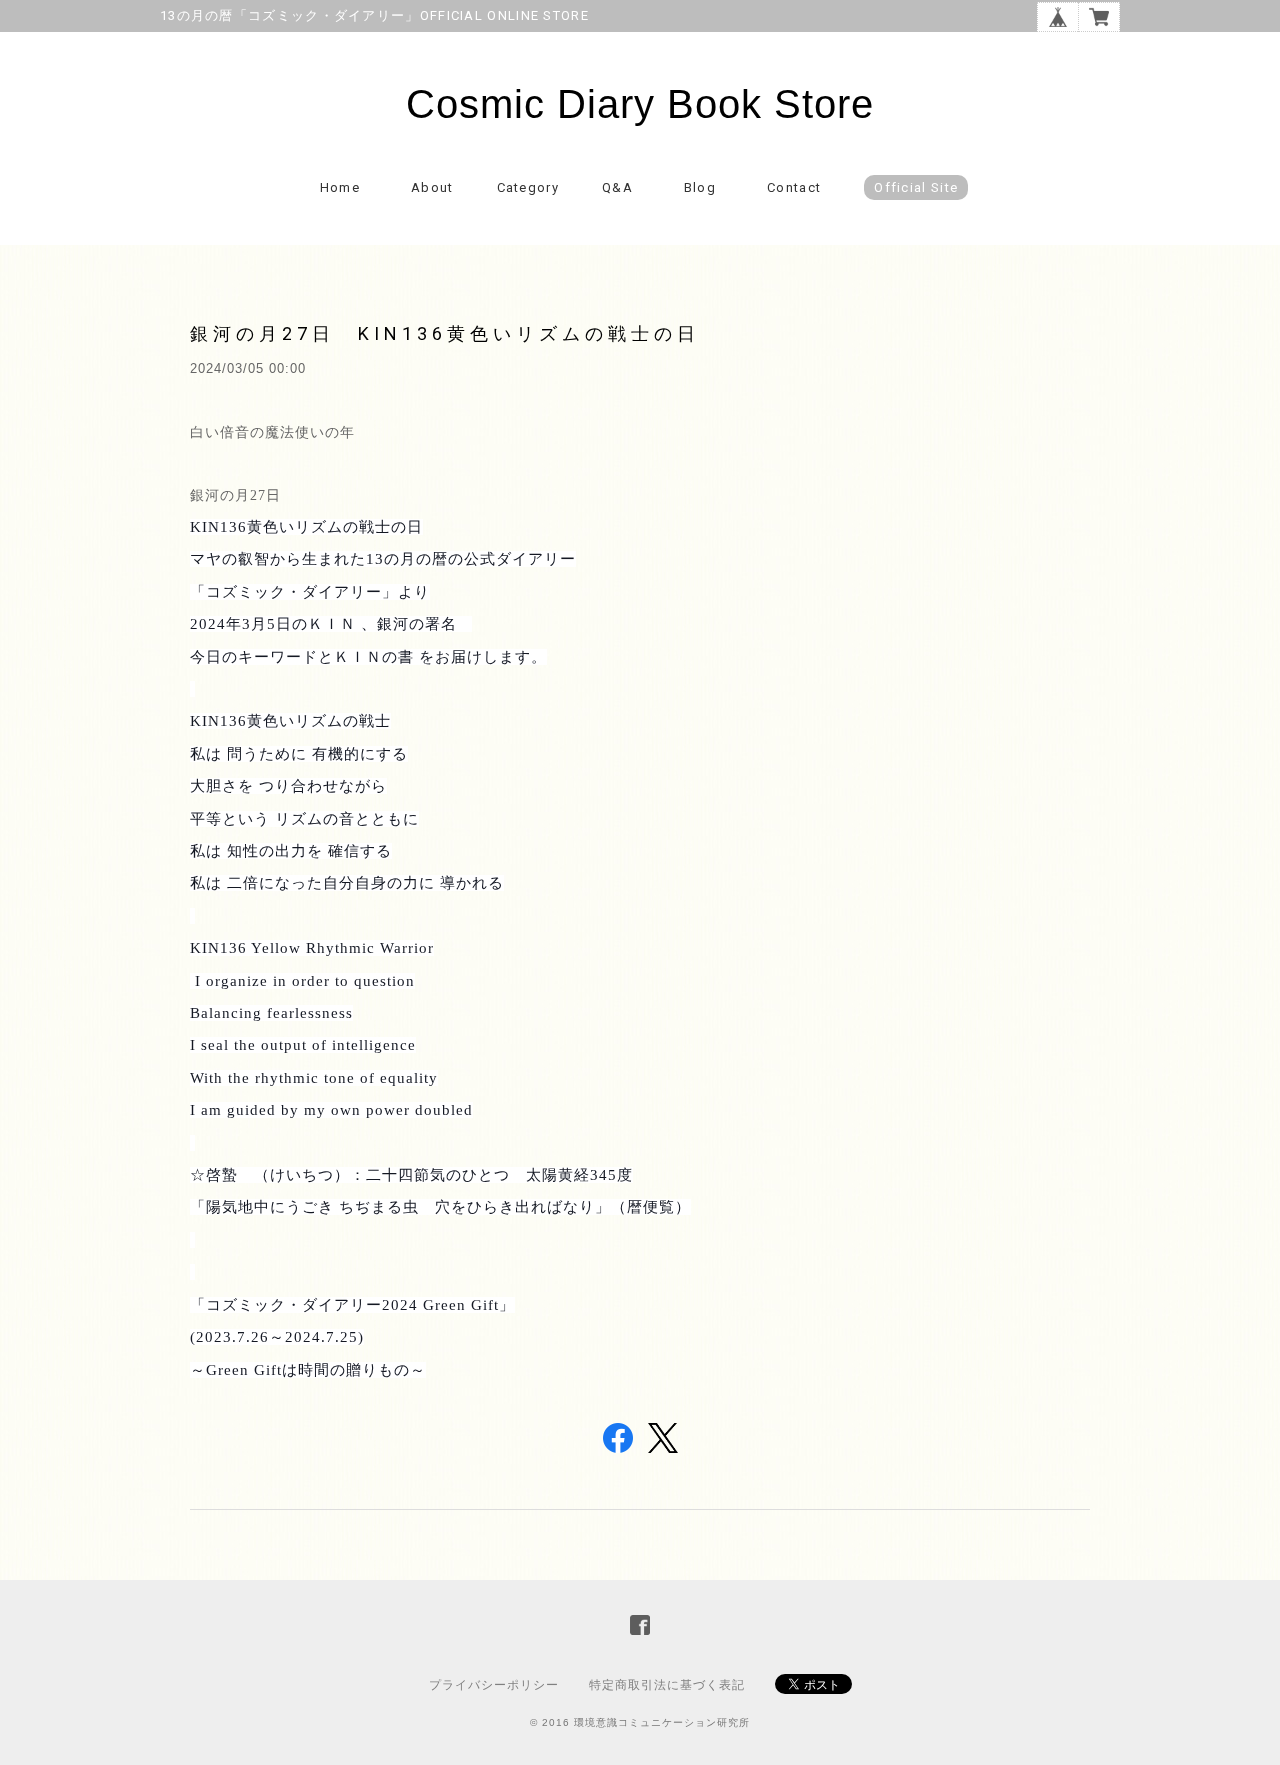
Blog (700, 187)
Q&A (617, 187)
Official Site (916, 187)
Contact (794, 187)
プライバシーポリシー (494, 1685)
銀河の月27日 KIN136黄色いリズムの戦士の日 (445, 333)
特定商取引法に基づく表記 (667, 1685)
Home (340, 187)
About (432, 187)
